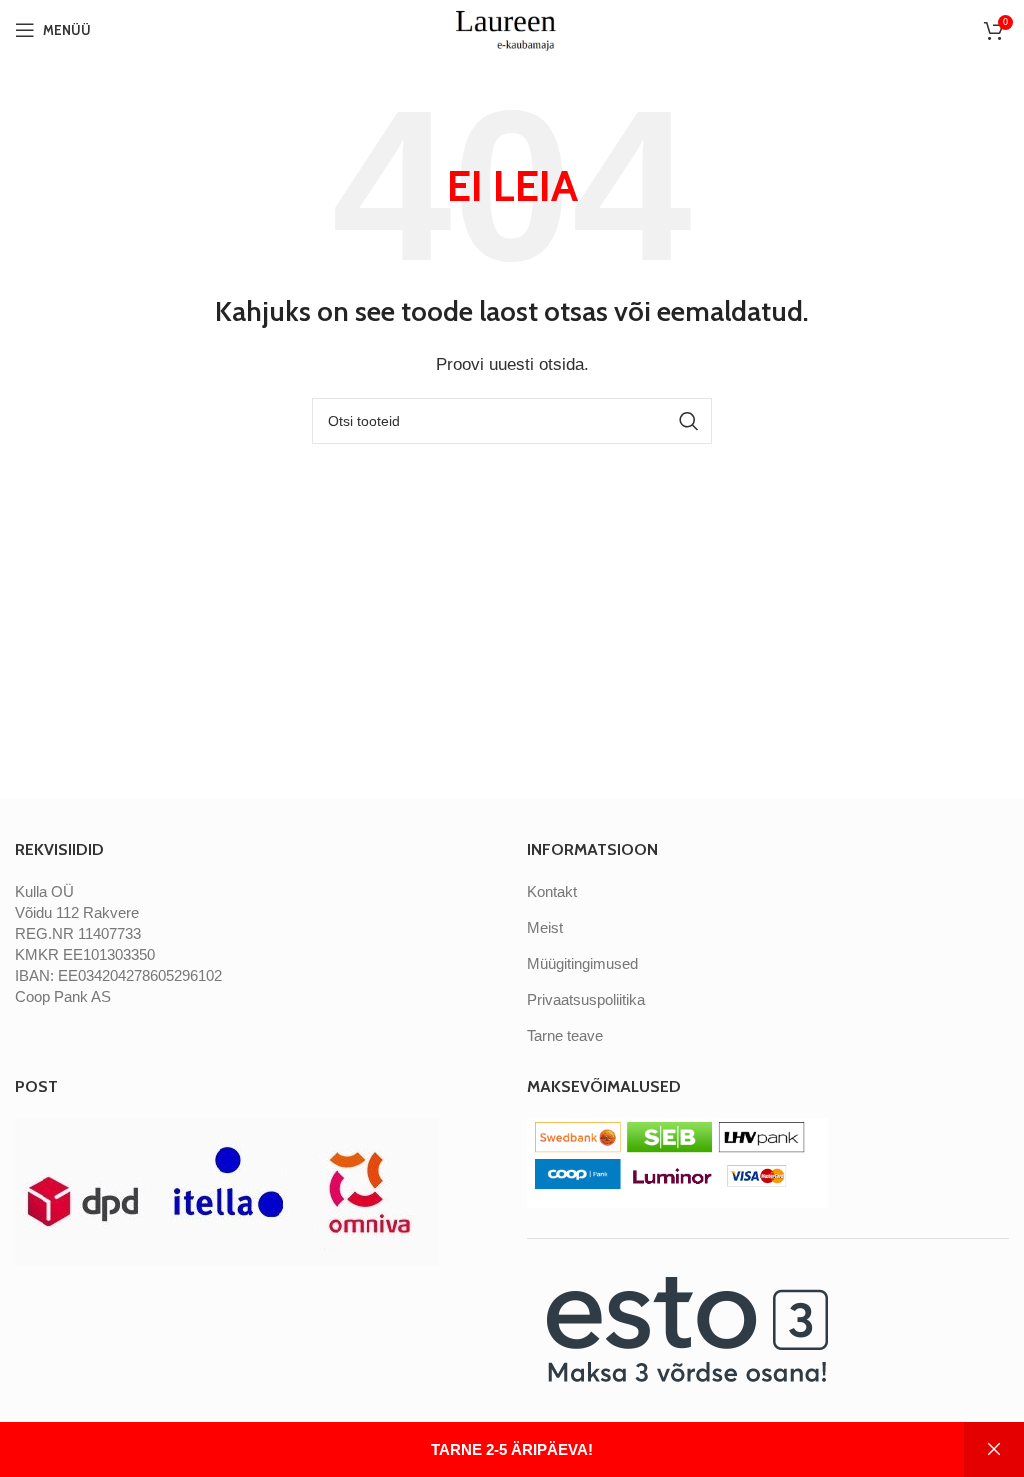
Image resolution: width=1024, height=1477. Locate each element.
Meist (545, 927)
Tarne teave (565, 1035)
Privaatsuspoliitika (586, 999)
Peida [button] (994, 1449)
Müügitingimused (582, 963)
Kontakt (552, 891)
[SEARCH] (689, 421)
